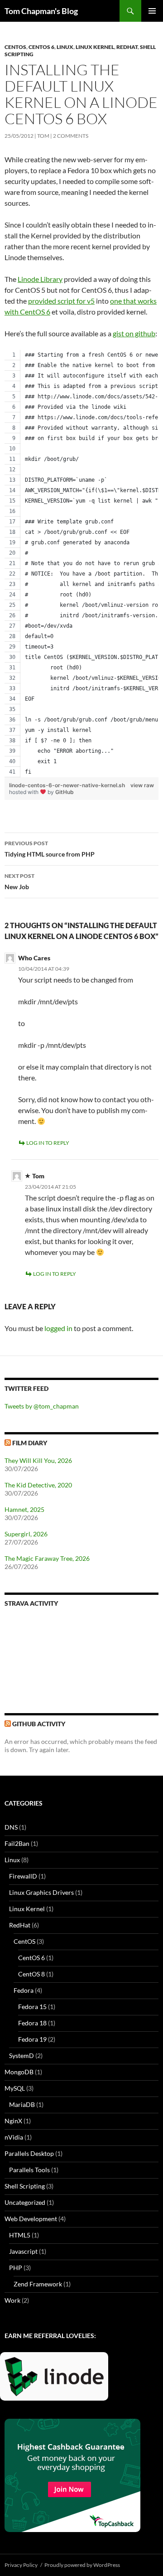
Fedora (24, 1990)
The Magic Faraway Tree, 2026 (47, 1558)
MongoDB (19, 2072)
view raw (142, 785)
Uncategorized (25, 2202)
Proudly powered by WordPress (82, 2565)
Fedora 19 (32, 2039)
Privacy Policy (21, 2565)
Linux (65, 47)
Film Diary (30, 1443)
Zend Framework (38, 2284)
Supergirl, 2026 (26, 1534)
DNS (11, 1827)
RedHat (127, 47)
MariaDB (22, 2104)
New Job (19, 881)
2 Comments (71, 136)
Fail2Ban (17, 1843)
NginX (13, 2121)
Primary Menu (152, 11)
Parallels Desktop (29, 2153)
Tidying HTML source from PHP (50, 849)
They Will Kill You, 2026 (38, 1460)
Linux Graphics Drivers (41, 1892)
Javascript (23, 2251)
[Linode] (56, 2380)
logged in (58, 1328)
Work (12, 2300)
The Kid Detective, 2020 (38, 1485)
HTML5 (20, 2235)
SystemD (22, 2055)
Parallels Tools (29, 2170)
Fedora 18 (32, 2023)
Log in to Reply (48, 1143)
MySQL (15, 2088)
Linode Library (40, 279)
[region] (81, 564)
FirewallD (23, 1876)
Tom (43, 136)
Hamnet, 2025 (24, 1509)
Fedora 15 (32, 2007)
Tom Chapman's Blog (41, 11)
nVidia (14, 2137)
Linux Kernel (95, 47)
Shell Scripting (25, 2186)
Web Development (31, 2219)
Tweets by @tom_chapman (42, 1406)
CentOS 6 (41, 47)
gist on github (134, 333)
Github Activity (39, 1724)
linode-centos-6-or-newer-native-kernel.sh (67, 785)
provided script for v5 (61, 301)
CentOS (15, 47)
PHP (16, 2268)
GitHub (65, 792)
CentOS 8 (31, 1974)
